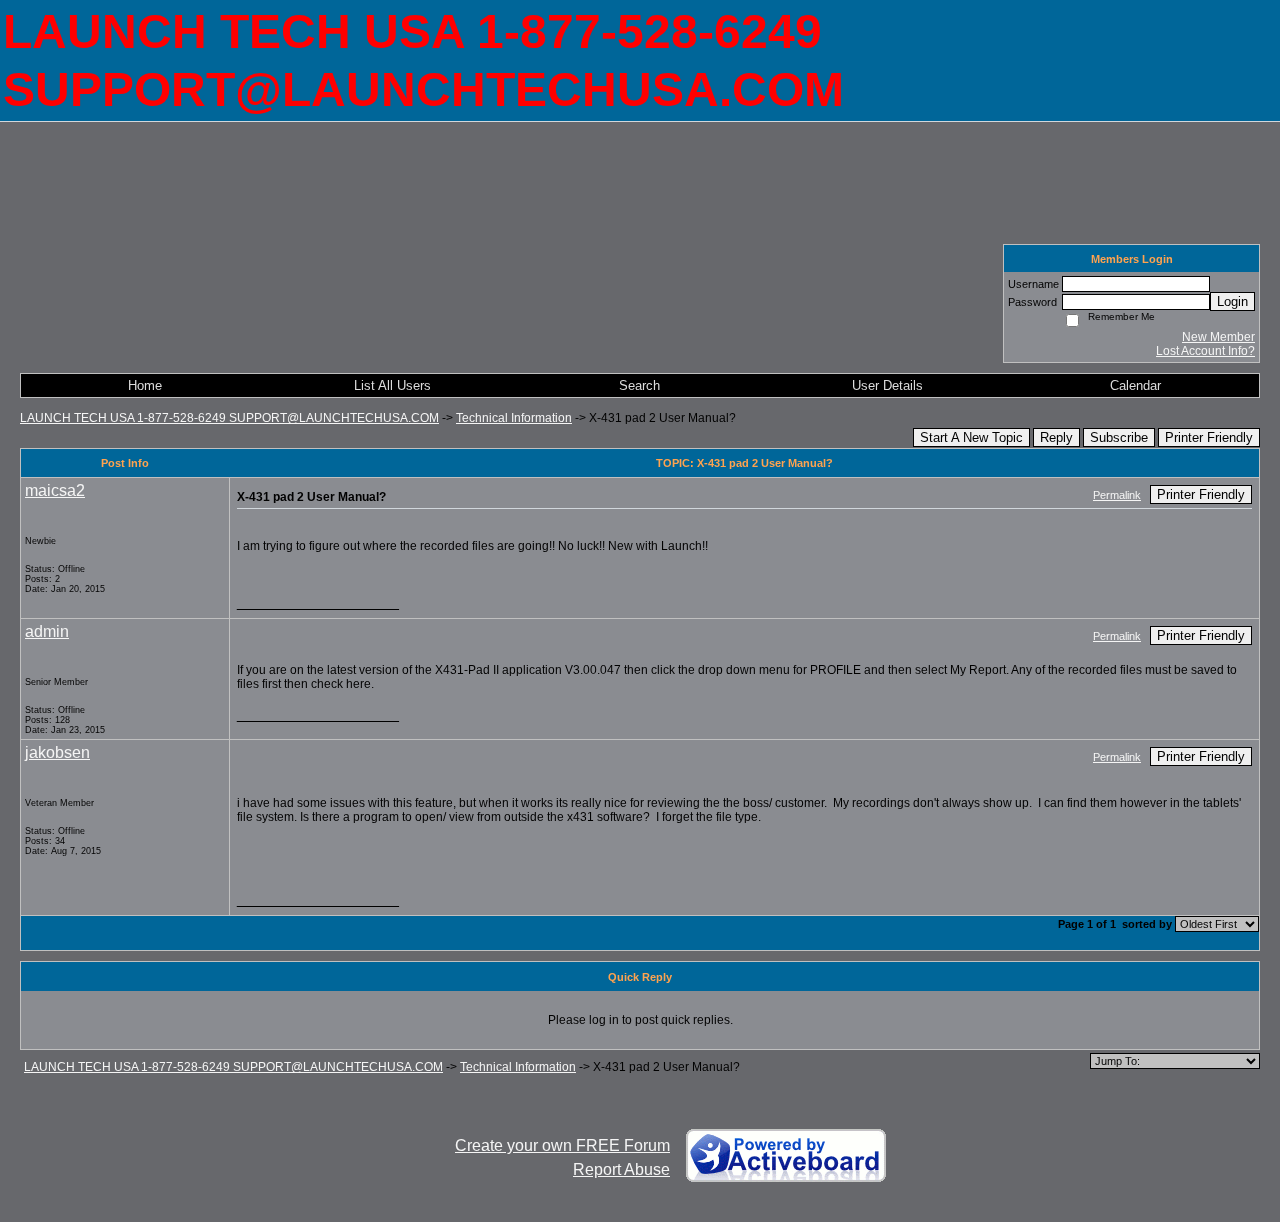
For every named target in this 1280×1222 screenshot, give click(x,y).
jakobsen (57, 752)
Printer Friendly (1209, 437)
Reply (1056, 437)
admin (47, 631)
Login (1232, 301)
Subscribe (1119, 437)
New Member (1218, 337)
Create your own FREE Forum (562, 1145)
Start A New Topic (971, 437)
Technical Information (514, 418)
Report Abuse (621, 1169)
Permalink (1117, 495)
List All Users (392, 385)
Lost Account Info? (1205, 351)
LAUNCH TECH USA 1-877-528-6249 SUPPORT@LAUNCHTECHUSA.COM (229, 418)
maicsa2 (55, 490)
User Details (887, 385)
